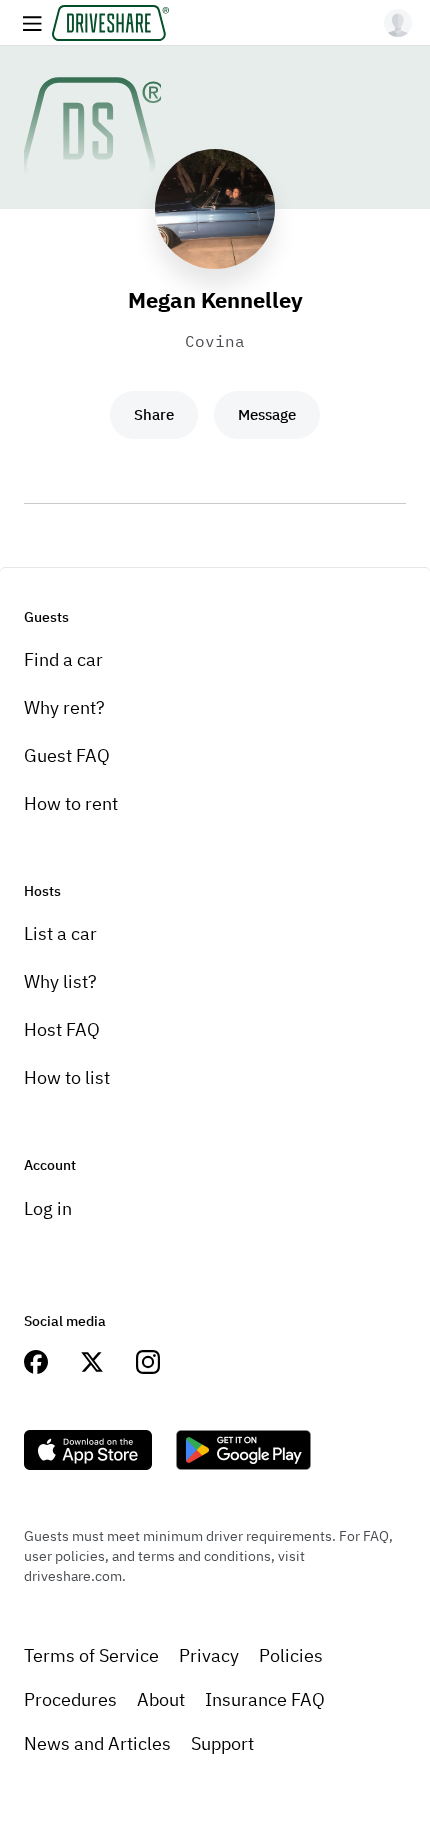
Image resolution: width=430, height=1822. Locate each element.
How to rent (71, 803)
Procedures (70, 1699)
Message (267, 414)
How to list (67, 1077)
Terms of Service (91, 1655)
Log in (48, 1208)
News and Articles (97, 1743)
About (161, 1699)
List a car (60, 933)
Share (154, 414)
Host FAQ (62, 1029)
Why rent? (64, 707)
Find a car (63, 659)
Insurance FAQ (265, 1699)
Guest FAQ (67, 755)
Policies (291, 1655)
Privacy (209, 1655)
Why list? (60, 981)
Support (222, 1743)
